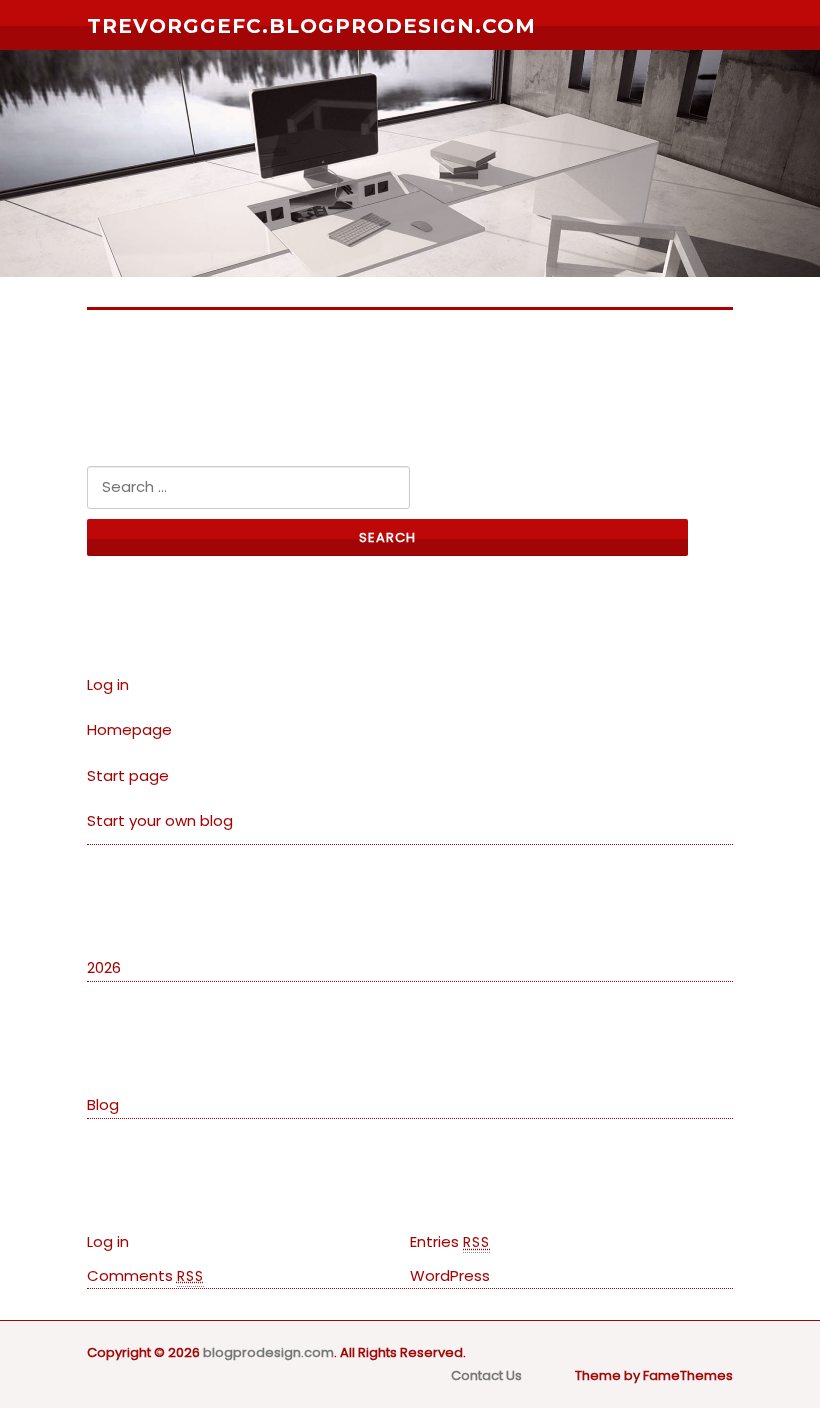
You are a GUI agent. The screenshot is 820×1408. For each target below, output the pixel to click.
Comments (145, 1275)
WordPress (450, 1275)
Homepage (129, 729)
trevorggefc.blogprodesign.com (311, 26)
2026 (104, 967)
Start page (128, 775)
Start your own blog (160, 820)
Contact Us (486, 1375)
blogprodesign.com (268, 1352)
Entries (450, 1241)
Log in (108, 684)
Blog (103, 1104)
